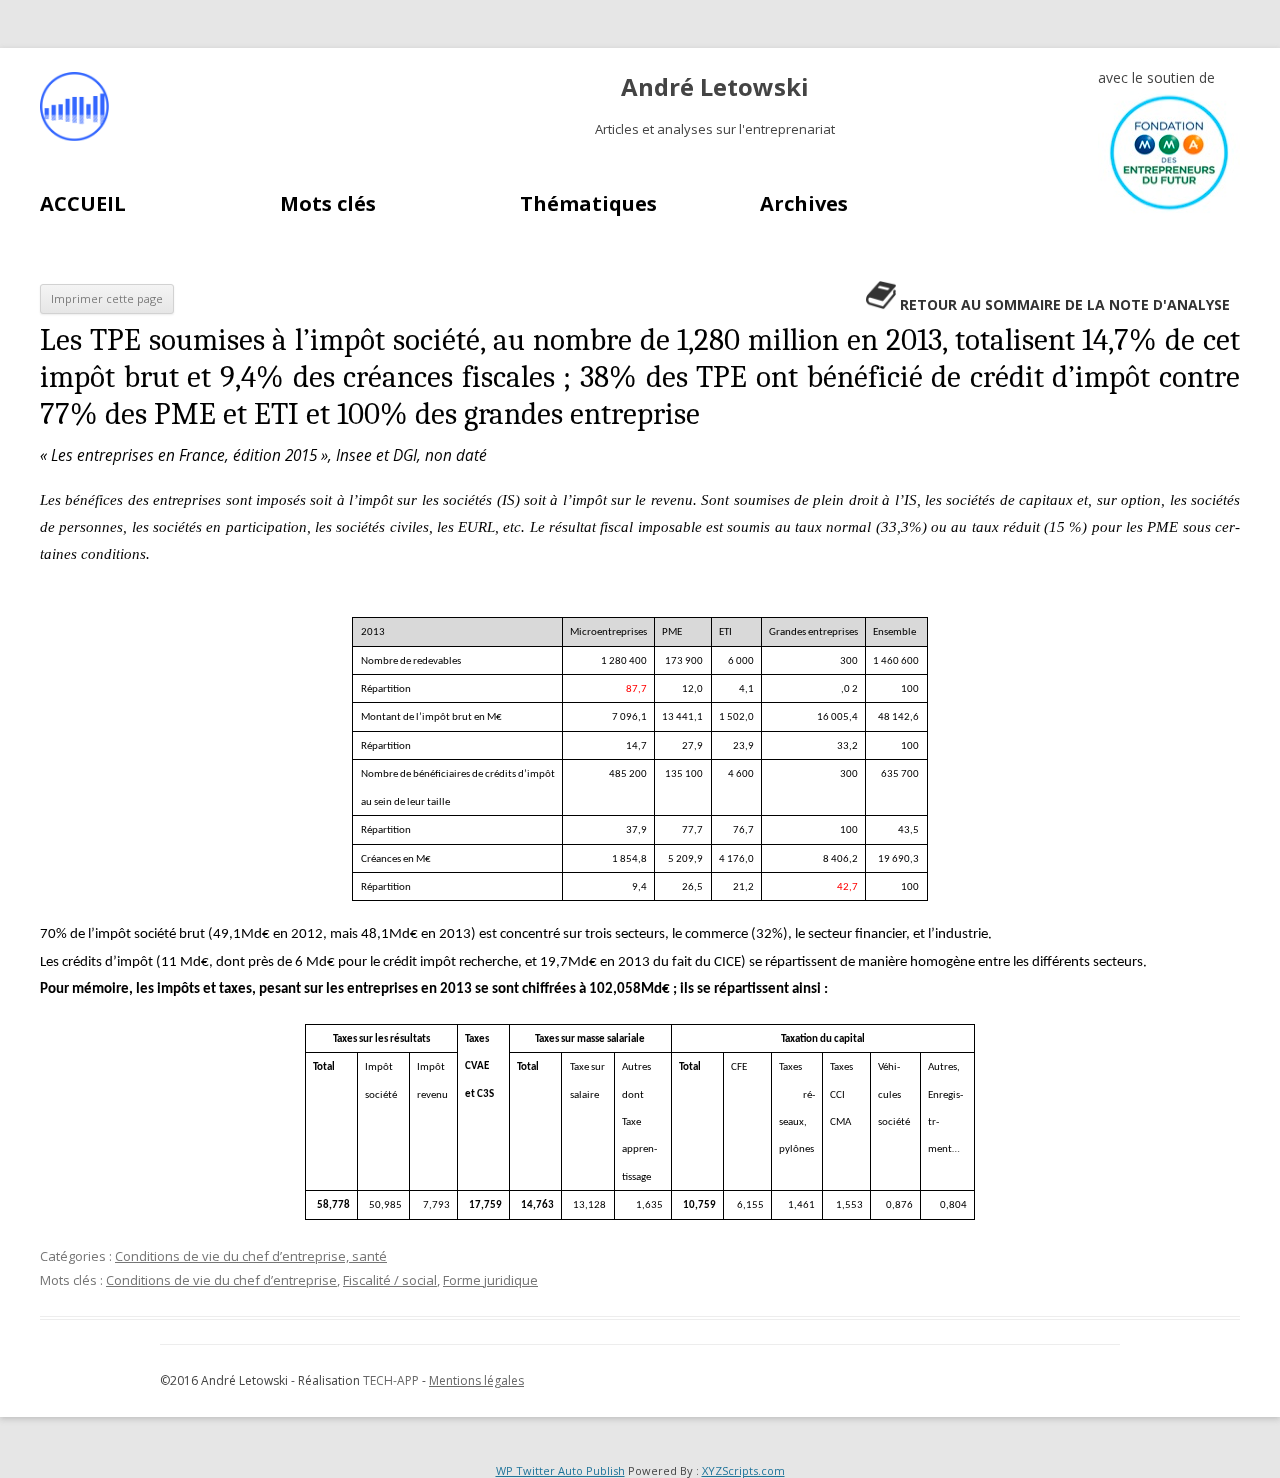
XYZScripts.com (743, 1470)
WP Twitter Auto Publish (560, 1470)
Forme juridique (490, 1280)
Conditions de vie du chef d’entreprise (221, 1280)
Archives (804, 203)
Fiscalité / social (390, 1280)
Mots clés (328, 203)
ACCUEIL (83, 203)
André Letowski (715, 87)
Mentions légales (476, 1380)
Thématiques (588, 203)
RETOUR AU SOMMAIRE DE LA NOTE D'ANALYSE (1065, 304)
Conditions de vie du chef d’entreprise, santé (251, 1256)
